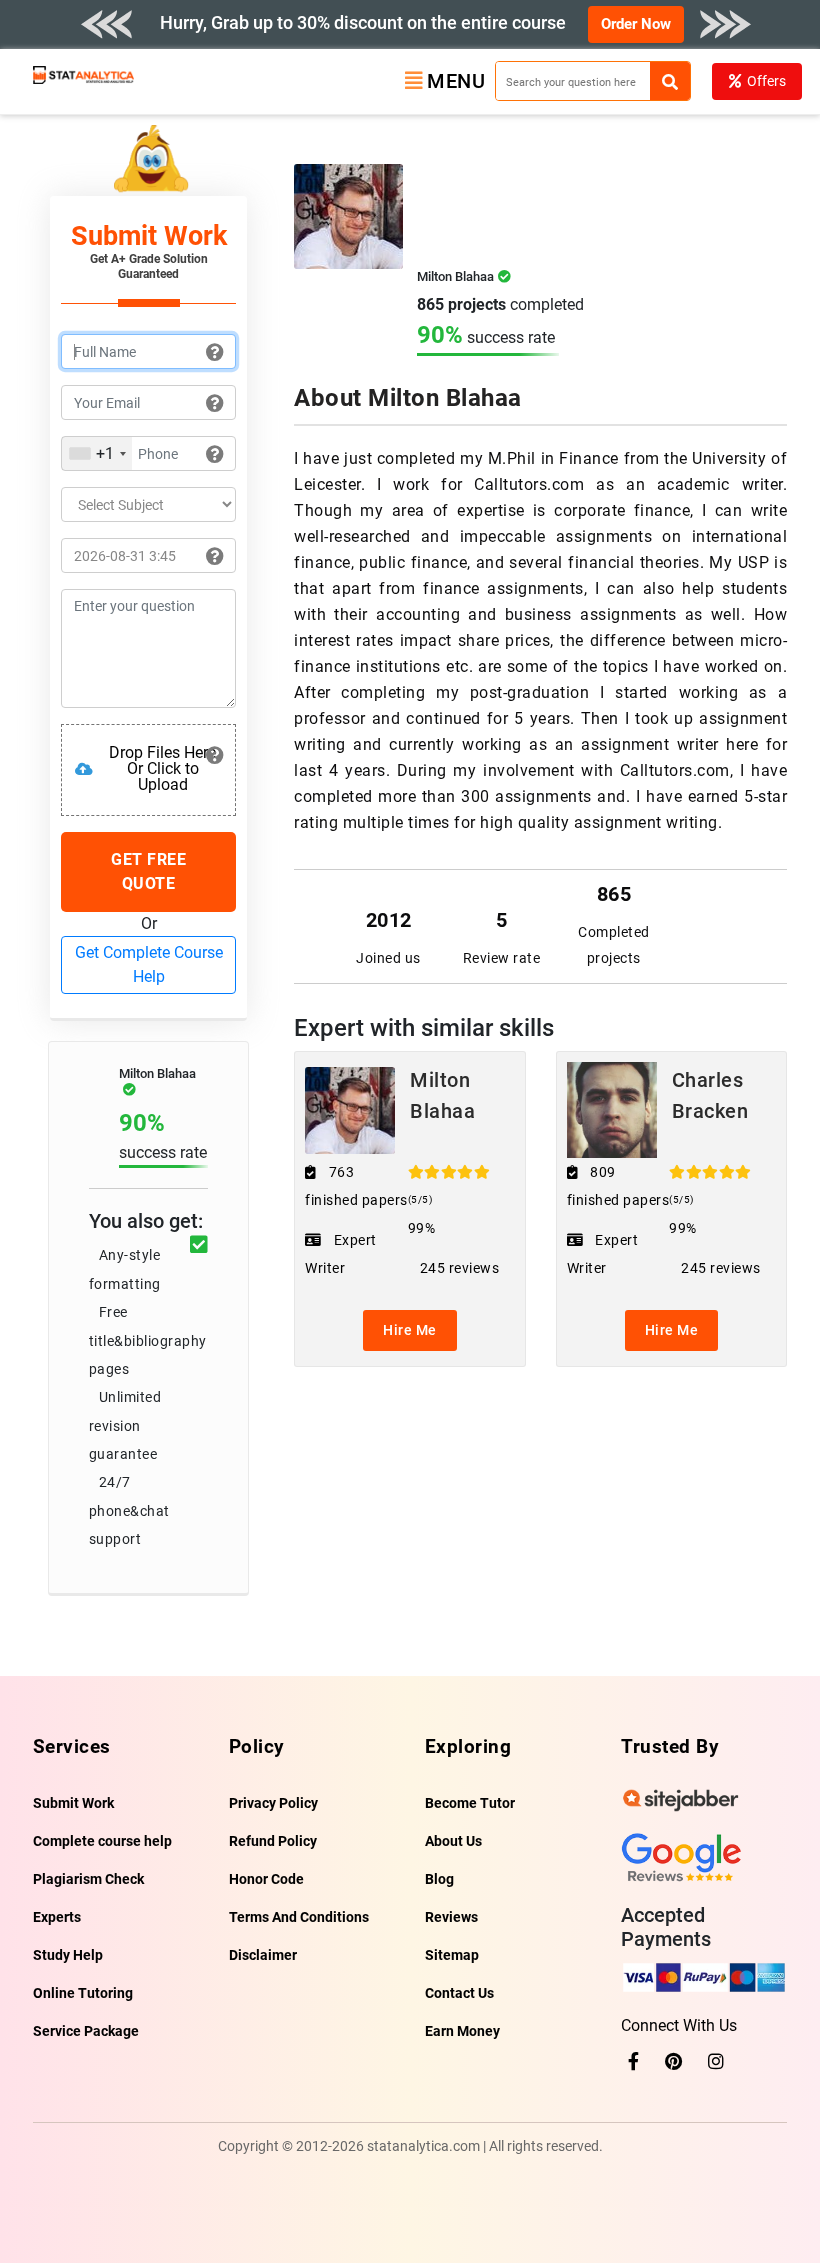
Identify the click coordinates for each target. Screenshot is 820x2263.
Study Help (68, 1955)
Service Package (86, 2031)
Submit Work (73, 1803)
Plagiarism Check (88, 1879)
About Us (453, 1841)
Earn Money (462, 2031)
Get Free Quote (148, 871)
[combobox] (97, 453)
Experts (57, 1917)
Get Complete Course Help (149, 964)
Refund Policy (273, 1841)
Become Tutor (470, 1803)
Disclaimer (263, 1955)
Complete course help (102, 1841)
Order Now (636, 24)
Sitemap (452, 1955)
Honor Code (266, 1879)
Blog (439, 1879)
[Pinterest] (673, 2061)
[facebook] (633, 2061)
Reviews (451, 1917)
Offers (766, 81)
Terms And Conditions (299, 1917)
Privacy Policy (273, 1803)
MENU (456, 81)
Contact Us (459, 1993)
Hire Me (410, 1330)
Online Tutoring (83, 1993)
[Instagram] (716, 2061)
